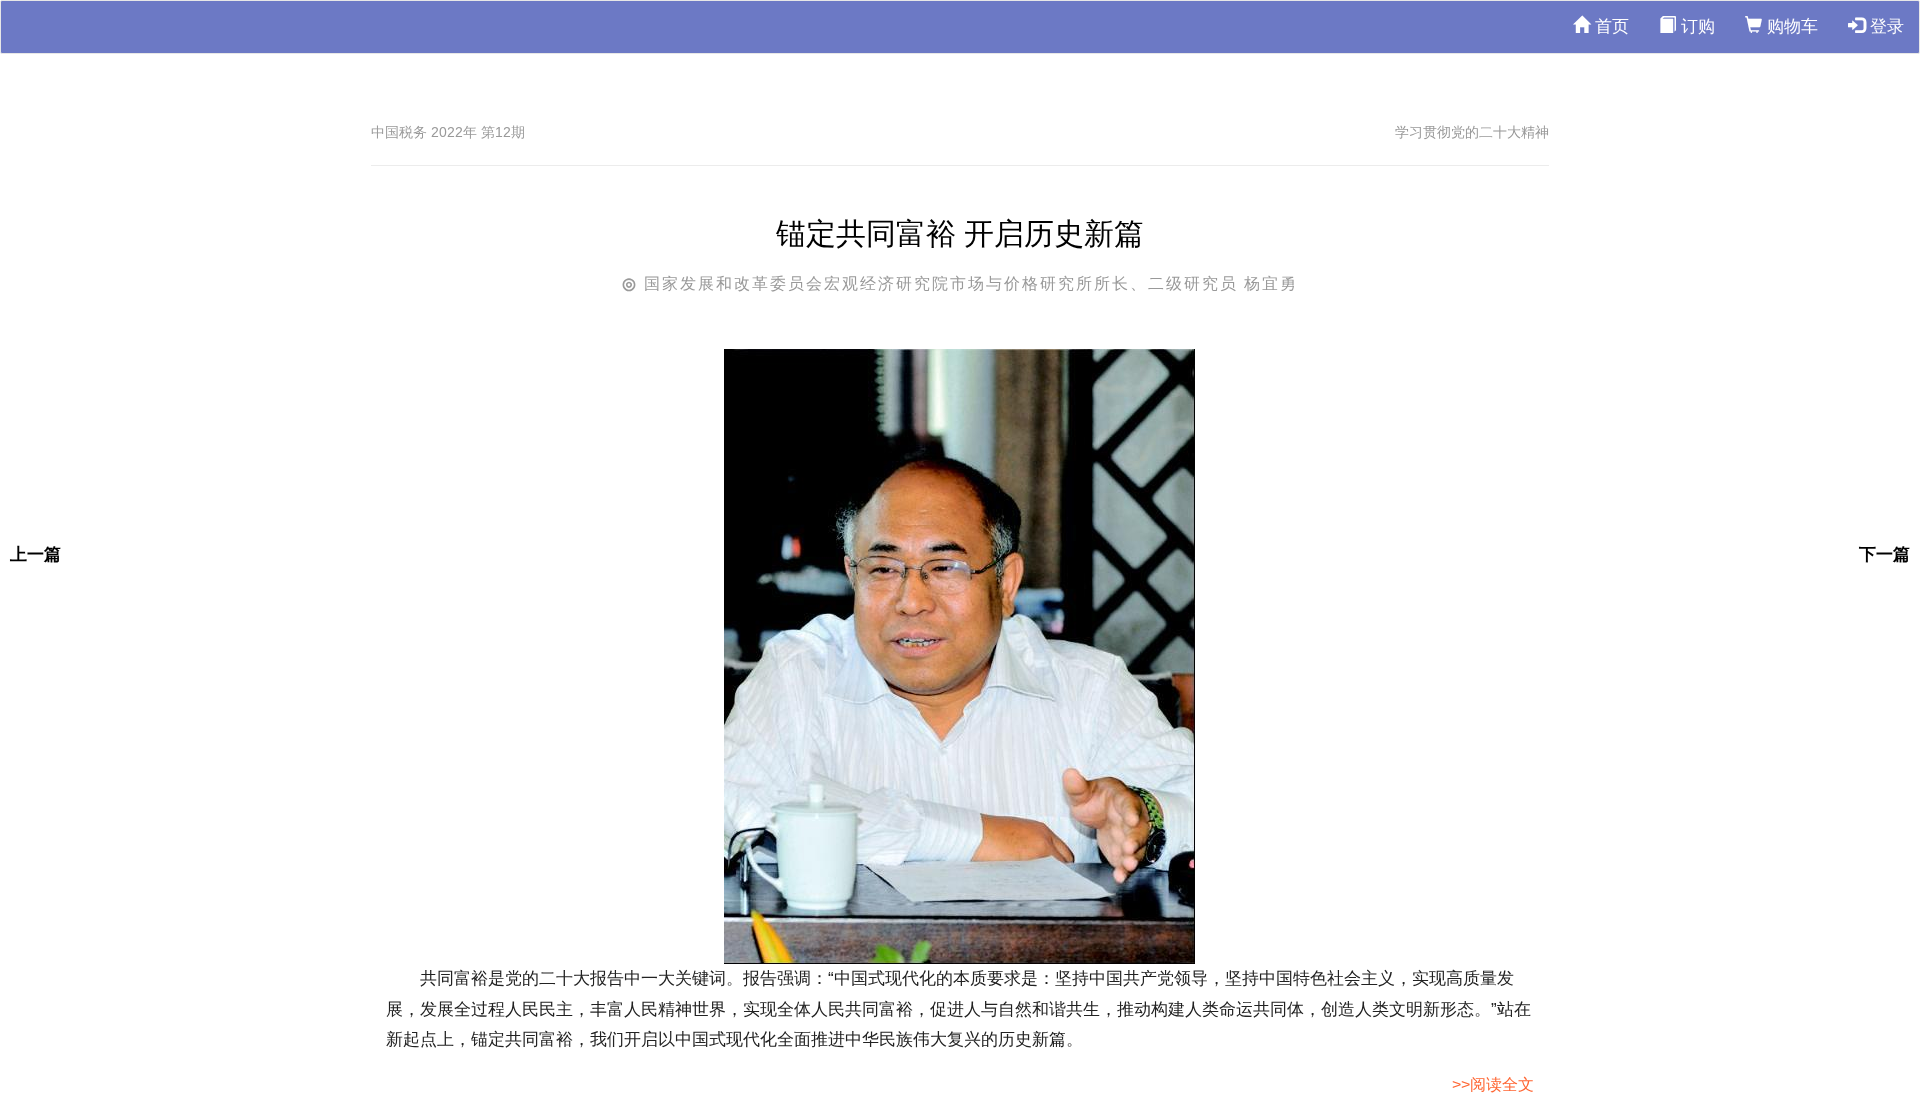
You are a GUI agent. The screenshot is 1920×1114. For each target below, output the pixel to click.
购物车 (1790, 26)
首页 (1609, 26)
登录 (1884, 26)
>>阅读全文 (1493, 1084)
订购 (1695, 26)
